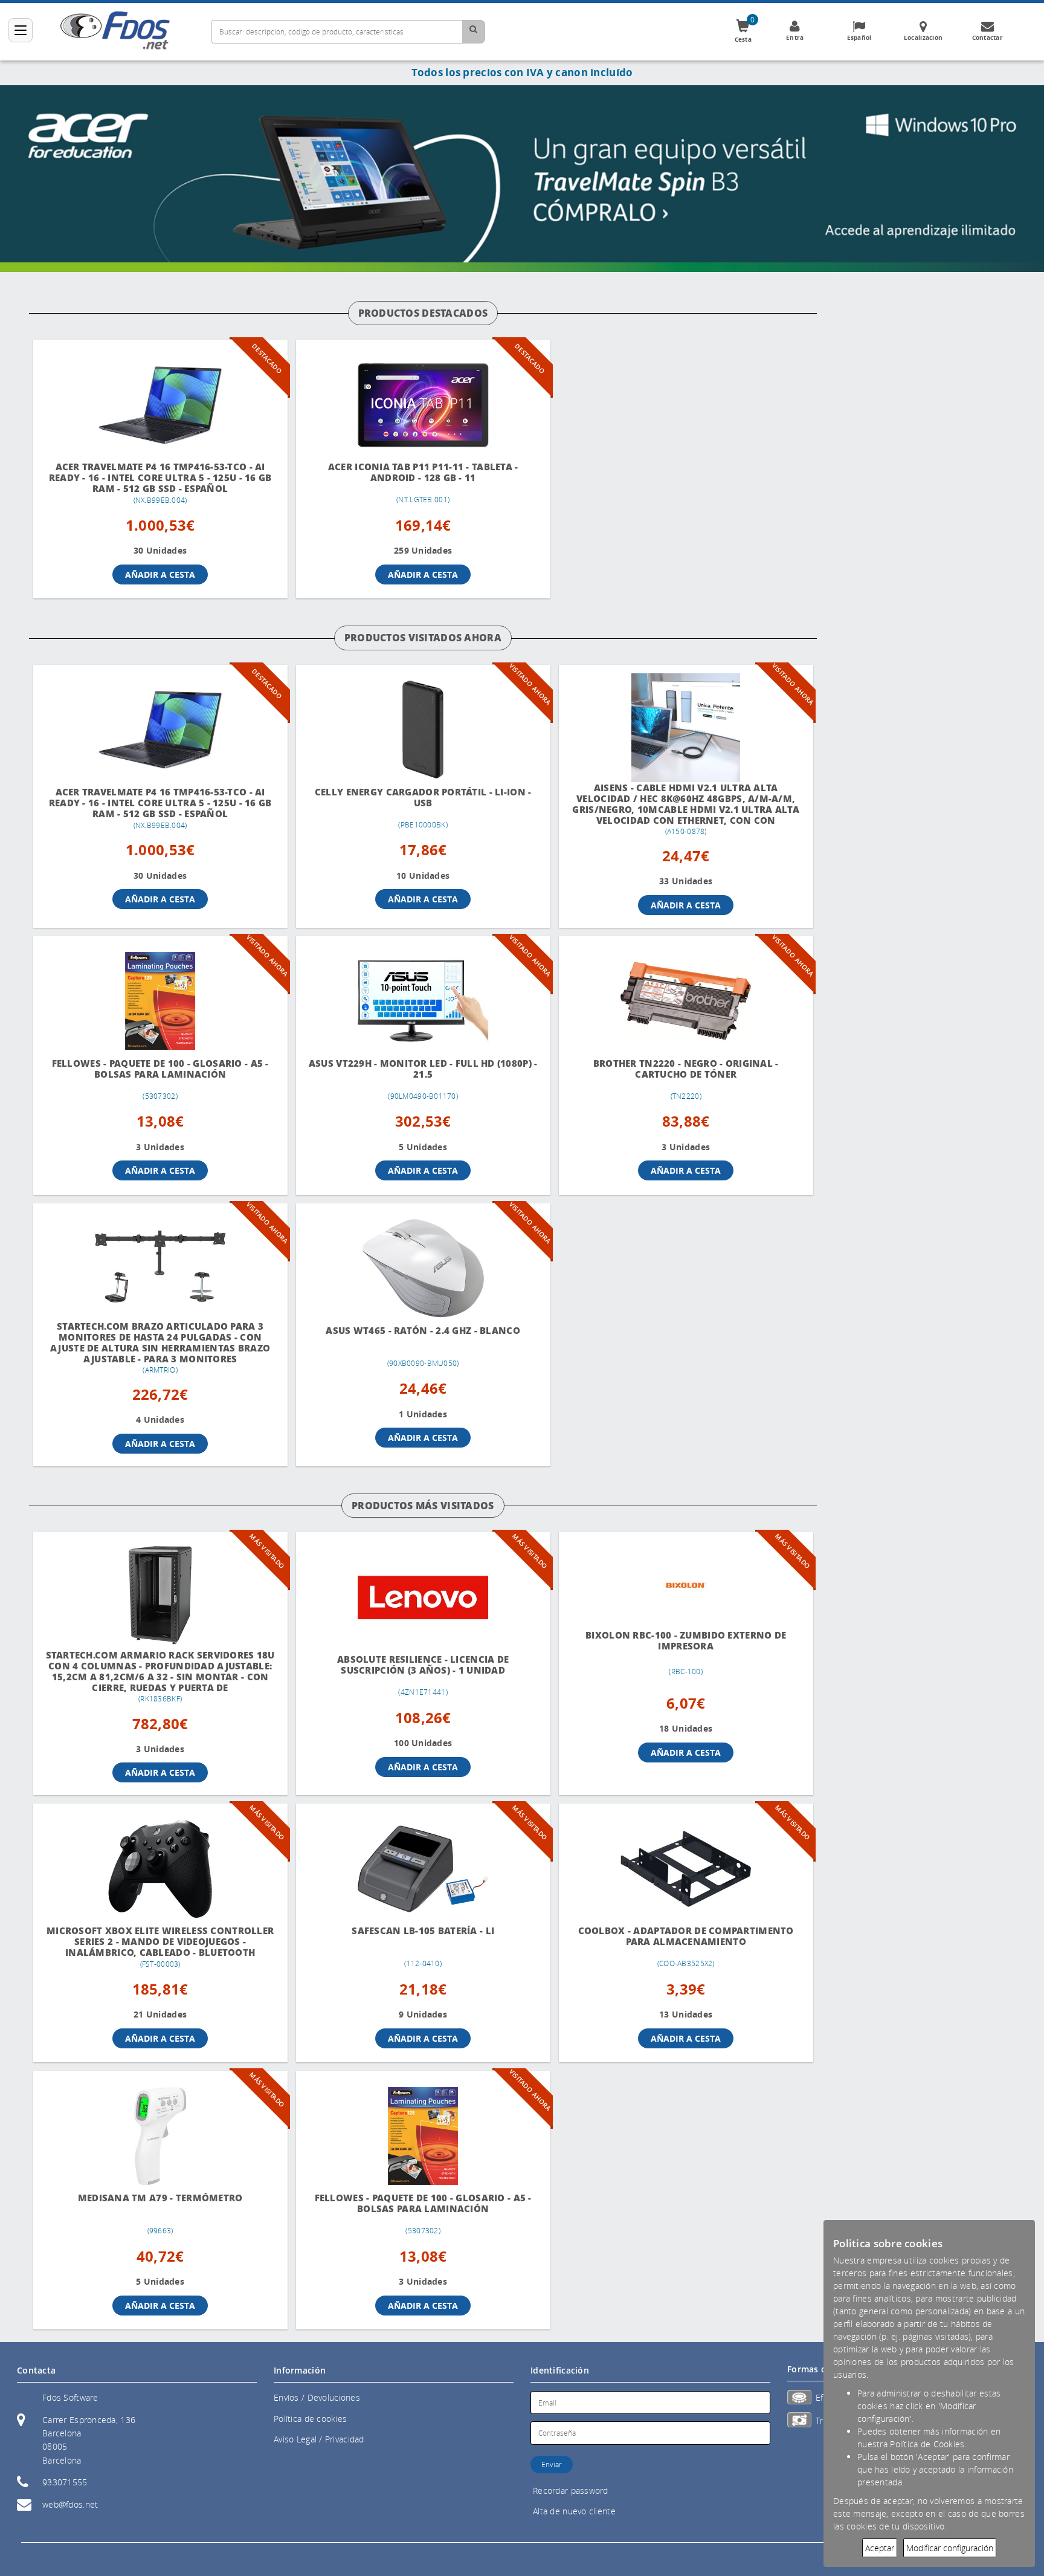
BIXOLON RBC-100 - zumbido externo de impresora (686, 1641)
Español (859, 37)
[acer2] (522, 177)
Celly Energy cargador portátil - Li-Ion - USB (423, 798)
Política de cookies (310, 2419)
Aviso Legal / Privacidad (319, 2439)
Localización (923, 37)
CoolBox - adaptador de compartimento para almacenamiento (686, 1936)
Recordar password (571, 2490)
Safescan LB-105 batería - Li (424, 1931)
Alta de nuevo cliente (574, 2511)
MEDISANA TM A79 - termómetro (160, 2198)
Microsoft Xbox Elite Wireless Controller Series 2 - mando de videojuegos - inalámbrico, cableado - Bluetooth (160, 1942)
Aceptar (880, 2548)
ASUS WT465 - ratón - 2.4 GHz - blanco (423, 1331)
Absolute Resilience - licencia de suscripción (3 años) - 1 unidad (423, 1665)
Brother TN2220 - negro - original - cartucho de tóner (686, 1069)
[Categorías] (21, 30)
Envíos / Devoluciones (317, 2397)
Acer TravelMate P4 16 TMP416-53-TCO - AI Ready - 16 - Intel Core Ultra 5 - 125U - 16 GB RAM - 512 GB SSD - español (160, 478)
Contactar (988, 37)
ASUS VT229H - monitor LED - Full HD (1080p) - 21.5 (423, 1069)
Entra (795, 37)
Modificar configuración (950, 2548)
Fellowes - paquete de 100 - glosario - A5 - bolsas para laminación (160, 1069)
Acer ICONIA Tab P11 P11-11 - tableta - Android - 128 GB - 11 (423, 472)
